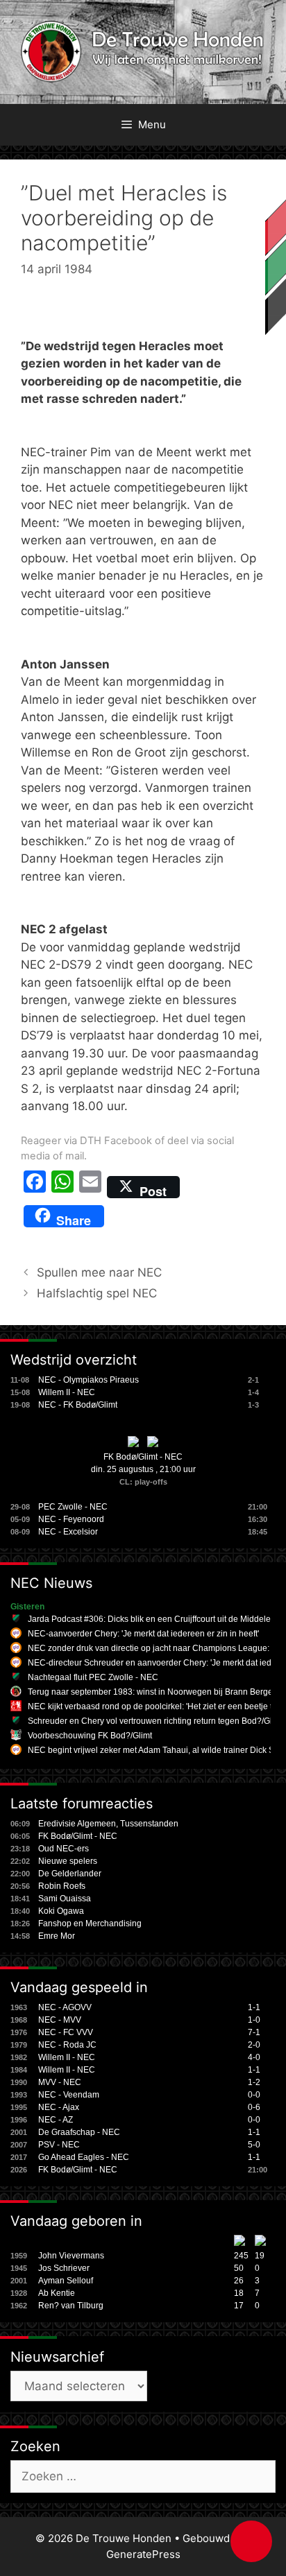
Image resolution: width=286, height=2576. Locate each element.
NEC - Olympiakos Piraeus (89, 1380)
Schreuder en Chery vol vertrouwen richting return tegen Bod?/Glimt (155, 1721)
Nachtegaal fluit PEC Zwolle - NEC (93, 1677)
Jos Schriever (64, 2268)
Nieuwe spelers (68, 1861)
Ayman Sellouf (66, 2281)
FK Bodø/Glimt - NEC (143, 1457)
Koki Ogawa (61, 1911)
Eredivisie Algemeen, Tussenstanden (108, 1824)
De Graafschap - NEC (79, 2132)
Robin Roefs (62, 1886)
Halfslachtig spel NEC (97, 1293)
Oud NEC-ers (64, 1849)
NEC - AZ (56, 2120)
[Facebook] (35, 1187)
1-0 (254, 2020)
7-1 (254, 2032)
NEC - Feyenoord (71, 1519)
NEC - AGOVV (65, 2007)
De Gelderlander (70, 1874)
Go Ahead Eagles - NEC (84, 2157)
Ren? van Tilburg (71, 2306)
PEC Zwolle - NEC (73, 1507)
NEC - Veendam (69, 2095)
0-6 (254, 2107)
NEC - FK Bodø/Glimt (78, 1405)
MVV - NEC (60, 2082)
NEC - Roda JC (67, 2045)
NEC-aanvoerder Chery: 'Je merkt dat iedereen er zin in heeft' (143, 1634)
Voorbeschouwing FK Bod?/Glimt (90, 1736)
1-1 (254, 2007)
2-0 (254, 2045)
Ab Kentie (57, 2293)
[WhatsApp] (62, 1187)
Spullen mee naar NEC (99, 1272)
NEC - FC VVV (66, 2032)
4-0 (254, 2057)
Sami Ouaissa (65, 1899)
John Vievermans (71, 2256)
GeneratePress (143, 2554)
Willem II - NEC (67, 1392)
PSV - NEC (59, 2145)
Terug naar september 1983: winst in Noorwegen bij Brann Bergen (153, 1692)
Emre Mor (57, 1936)
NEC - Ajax (59, 2107)
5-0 (254, 2145)
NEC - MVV (60, 2020)
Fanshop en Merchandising (90, 1924)
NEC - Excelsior (68, 1532)
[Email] (90, 1187)
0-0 (254, 2095)
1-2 (254, 2082)
